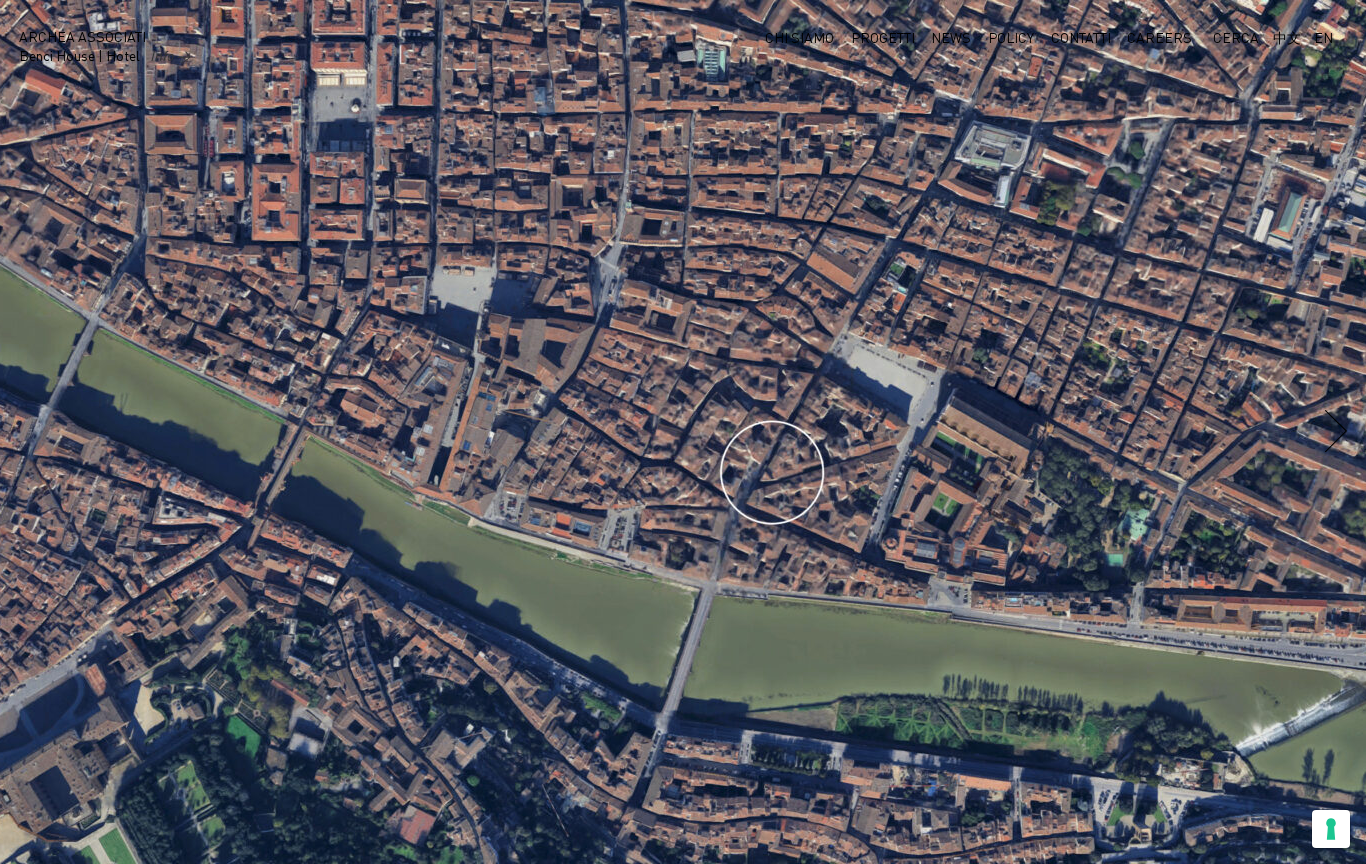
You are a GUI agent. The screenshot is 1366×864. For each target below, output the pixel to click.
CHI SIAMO (799, 39)
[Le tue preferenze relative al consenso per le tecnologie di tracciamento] (1331, 829)
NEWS (951, 39)
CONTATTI (1081, 39)
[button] (1336, 433)
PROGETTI (883, 39)
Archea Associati (82, 38)
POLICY (1011, 39)
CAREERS (1159, 39)
